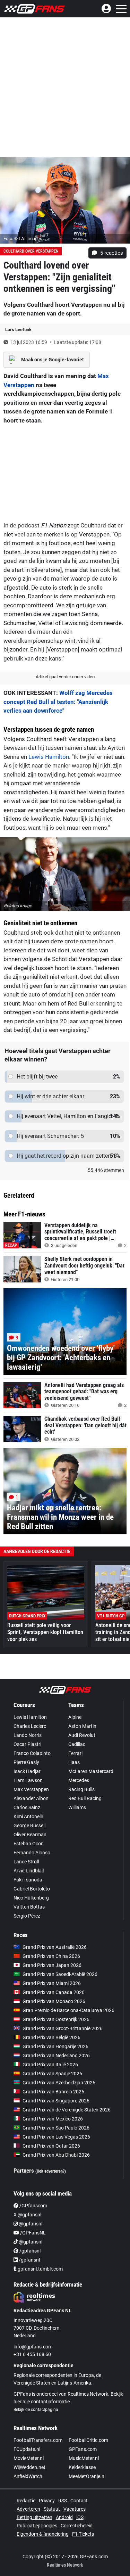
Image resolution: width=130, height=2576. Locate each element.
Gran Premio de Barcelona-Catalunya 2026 (68, 2010)
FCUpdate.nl (27, 2449)
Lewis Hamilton (49, 757)
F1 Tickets (83, 2534)
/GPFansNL (32, 2233)
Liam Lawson (28, 1780)
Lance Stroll (26, 1862)
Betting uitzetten (34, 2517)
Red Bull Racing (85, 1798)
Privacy (47, 2501)
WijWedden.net (29, 2467)
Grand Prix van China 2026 (51, 1956)
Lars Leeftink (18, 330)
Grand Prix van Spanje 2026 (52, 2074)
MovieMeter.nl (29, 2458)
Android (64, 2517)
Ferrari (75, 1753)
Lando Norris (28, 1735)
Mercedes (79, 1780)
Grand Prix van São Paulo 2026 (56, 2128)
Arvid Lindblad (29, 1871)
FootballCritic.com (88, 2440)
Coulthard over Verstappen (31, 251)
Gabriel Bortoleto (32, 1889)
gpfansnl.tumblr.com (40, 2269)
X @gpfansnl (27, 2215)
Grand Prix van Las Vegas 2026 (56, 2137)
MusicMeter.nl (84, 2458)
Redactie (26, 2501)
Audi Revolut (82, 1735)
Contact (79, 2501)
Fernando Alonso (32, 1853)
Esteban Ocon (29, 1844)
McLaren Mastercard (91, 1771)
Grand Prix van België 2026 (51, 2037)
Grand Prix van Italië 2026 (50, 2065)
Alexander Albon (31, 1798)
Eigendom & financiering (43, 2534)
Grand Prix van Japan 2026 (52, 1965)
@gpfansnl (30, 2224)
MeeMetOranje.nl (87, 2476)
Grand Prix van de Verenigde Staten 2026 (67, 2110)
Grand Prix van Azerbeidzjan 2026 (59, 2083)
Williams (77, 1807)
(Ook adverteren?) (51, 2171)
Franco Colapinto (32, 1753)
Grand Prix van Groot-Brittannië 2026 (63, 2028)
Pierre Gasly (26, 1762)
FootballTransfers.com (38, 2440)
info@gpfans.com (33, 2347)
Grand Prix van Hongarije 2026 (55, 2046)
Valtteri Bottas (29, 1907)
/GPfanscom (33, 2206)
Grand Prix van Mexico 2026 (53, 2119)
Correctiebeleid (77, 2526)
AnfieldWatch (28, 2476)
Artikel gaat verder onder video (65, 677)
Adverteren (28, 2509)
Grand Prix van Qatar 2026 (51, 2146)
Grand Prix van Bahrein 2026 (53, 2092)
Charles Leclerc (30, 1726)
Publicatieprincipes (37, 2526)
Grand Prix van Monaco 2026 (54, 2001)
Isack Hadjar (27, 1771)
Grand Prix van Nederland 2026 (56, 2056)
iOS (80, 2517)
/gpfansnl (29, 2251)
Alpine (75, 1717)
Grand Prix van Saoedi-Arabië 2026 (60, 1974)
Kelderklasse (82, 2467)
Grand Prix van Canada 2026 (54, 1992)
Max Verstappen (31, 1789)
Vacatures (75, 2509)
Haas (74, 1762)
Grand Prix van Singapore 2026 (56, 2101)
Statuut (52, 2509)
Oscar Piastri (27, 1744)
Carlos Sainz (27, 1807)
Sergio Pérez (27, 1916)
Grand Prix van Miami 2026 (52, 1983)
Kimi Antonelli (28, 1816)
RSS (63, 2501)
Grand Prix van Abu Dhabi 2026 (56, 2155)
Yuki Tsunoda (28, 1880)
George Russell (29, 1826)
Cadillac (77, 1744)
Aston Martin (82, 1726)
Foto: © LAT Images (23, 239)
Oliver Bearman (30, 1835)
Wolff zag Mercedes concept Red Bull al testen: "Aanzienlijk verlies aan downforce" (58, 702)
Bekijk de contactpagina (36, 2410)
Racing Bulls (81, 1789)
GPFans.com (83, 2449)
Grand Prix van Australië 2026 (55, 1947)
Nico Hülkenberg (31, 1898)
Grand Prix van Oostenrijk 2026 (56, 2019)
